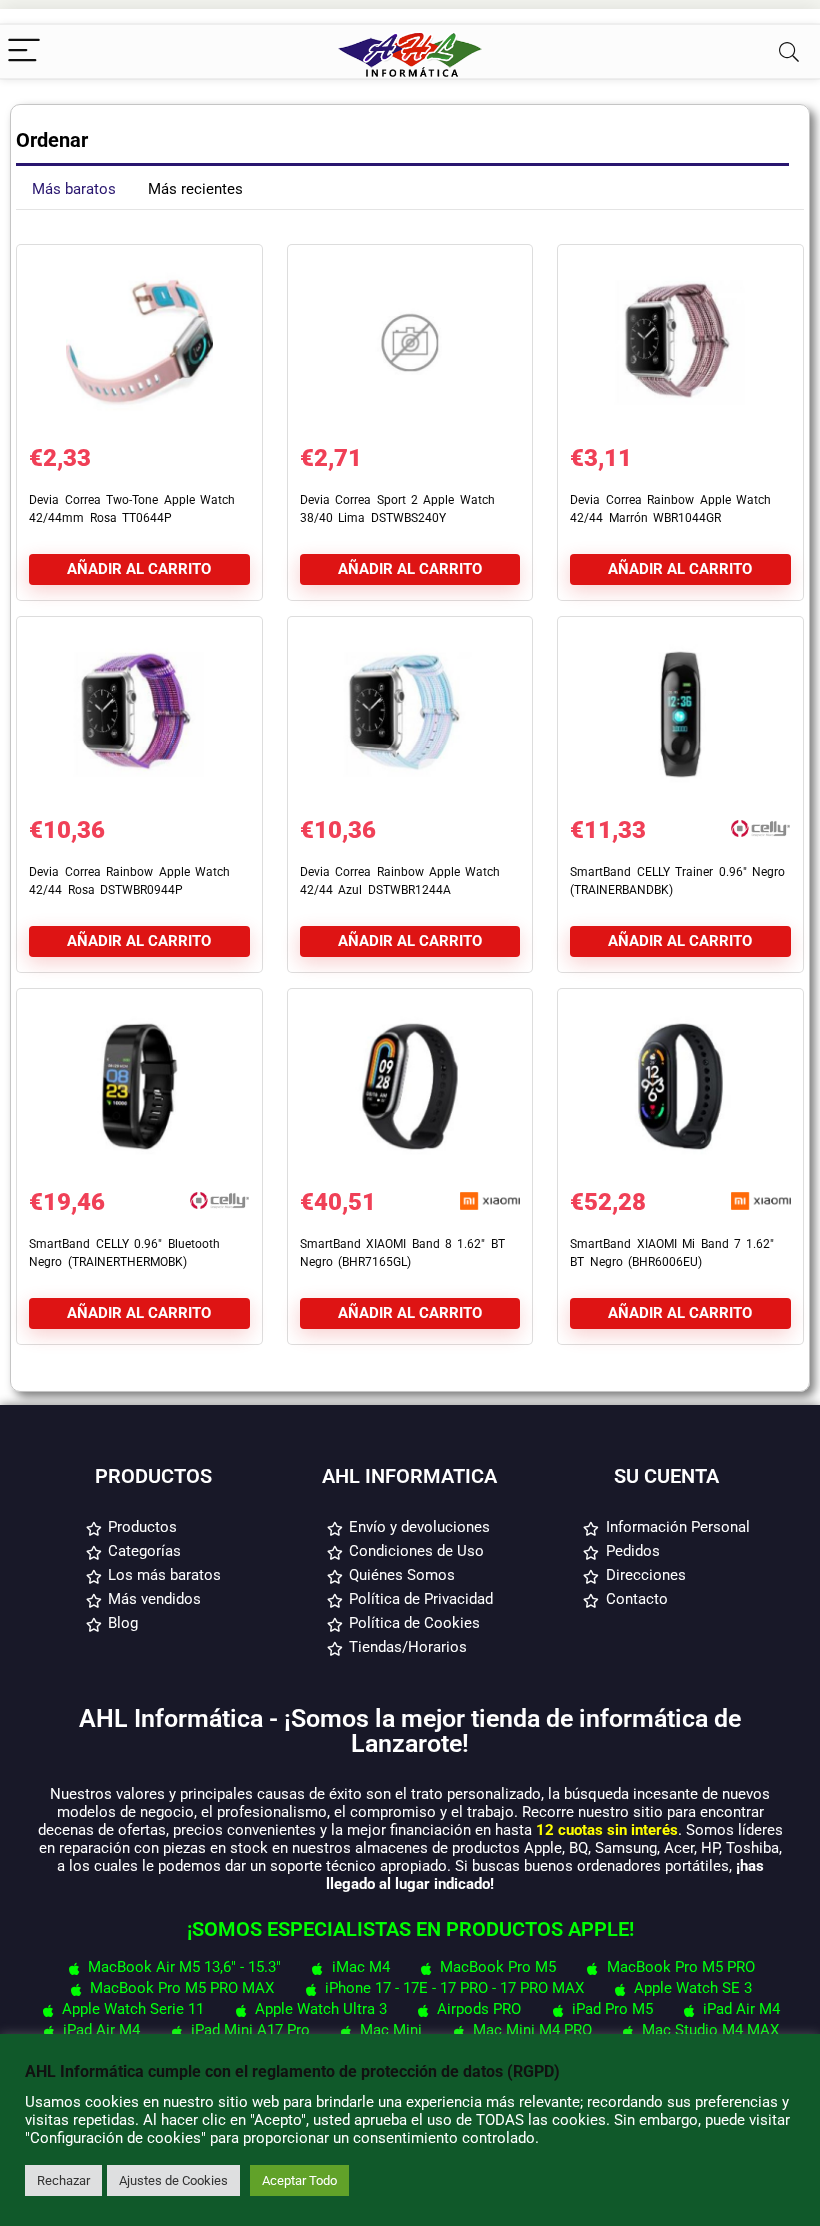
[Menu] (24, 51)
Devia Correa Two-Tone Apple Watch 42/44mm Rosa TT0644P (132, 509)
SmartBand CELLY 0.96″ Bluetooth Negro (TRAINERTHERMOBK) (124, 1253)
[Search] (789, 51)
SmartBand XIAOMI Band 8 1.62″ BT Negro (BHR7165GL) (402, 1253)
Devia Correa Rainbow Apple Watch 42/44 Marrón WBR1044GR (670, 509)
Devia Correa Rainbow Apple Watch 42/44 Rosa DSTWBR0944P (129, 881)
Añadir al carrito (139, 569)
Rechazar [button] (63, 2180)
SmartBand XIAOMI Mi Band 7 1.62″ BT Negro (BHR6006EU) (672, 1253)
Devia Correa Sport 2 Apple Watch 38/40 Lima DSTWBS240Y (397, 509)
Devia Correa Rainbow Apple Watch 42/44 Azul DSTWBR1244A (400, 881)
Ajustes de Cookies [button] (173, 2180)
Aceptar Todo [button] (299, 2180)
